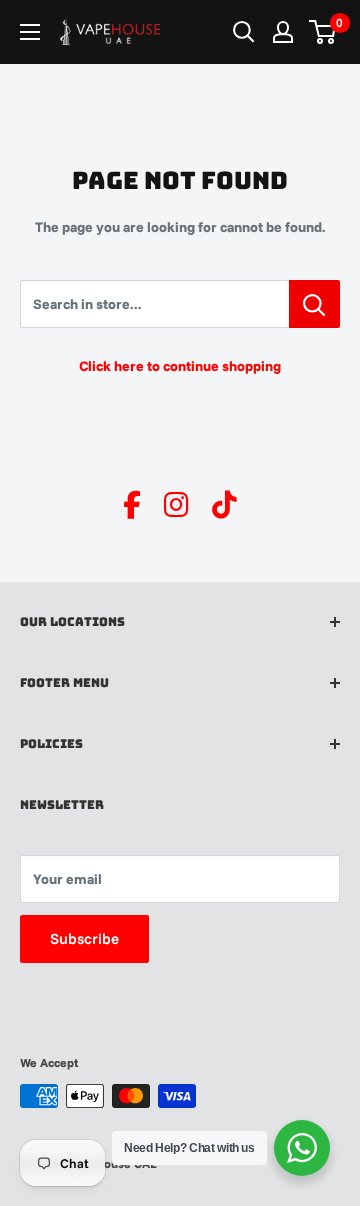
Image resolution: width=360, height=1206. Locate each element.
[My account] (283, 32)
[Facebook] (132, 505)
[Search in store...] (314, 304)
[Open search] (244, 32)
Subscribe (84, 938)
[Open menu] (30, 32)
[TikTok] (224, 505)
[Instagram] (176, 505)
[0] (323, 32)
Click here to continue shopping (180, 366)
